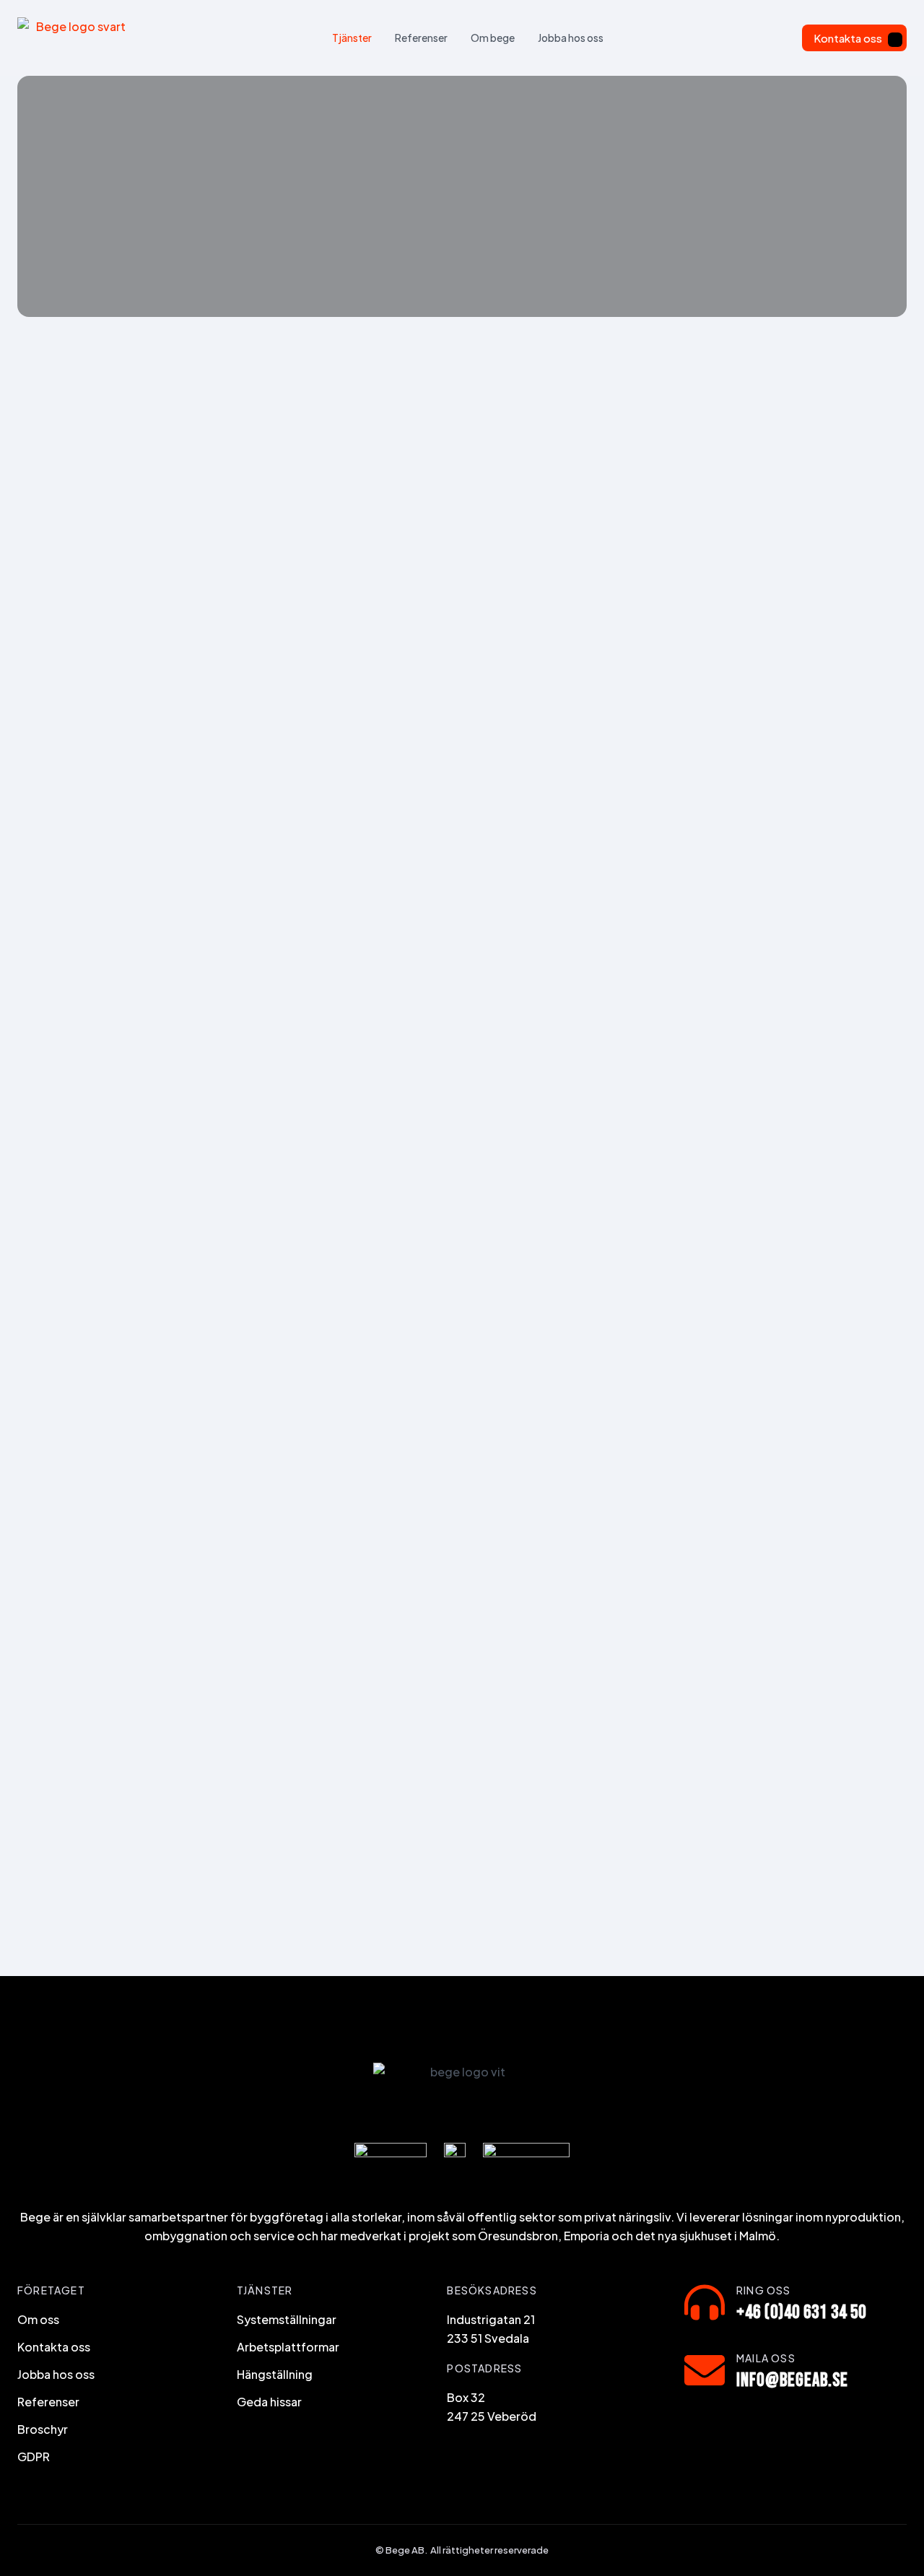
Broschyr (43, 2429)
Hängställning (275, 2374)
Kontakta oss (848, 38)
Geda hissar (269, 2402)
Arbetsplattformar (288, 2347)
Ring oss (764, 2290)
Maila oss (766, 2358)
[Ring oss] (705, 2302)
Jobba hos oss (571, 38)
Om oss (38, 2319)
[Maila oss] (705, 2370)
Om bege (493, 38)
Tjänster (352, 38)
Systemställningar (287, 2319)
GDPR (34, 2457)
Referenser (421, 38)
